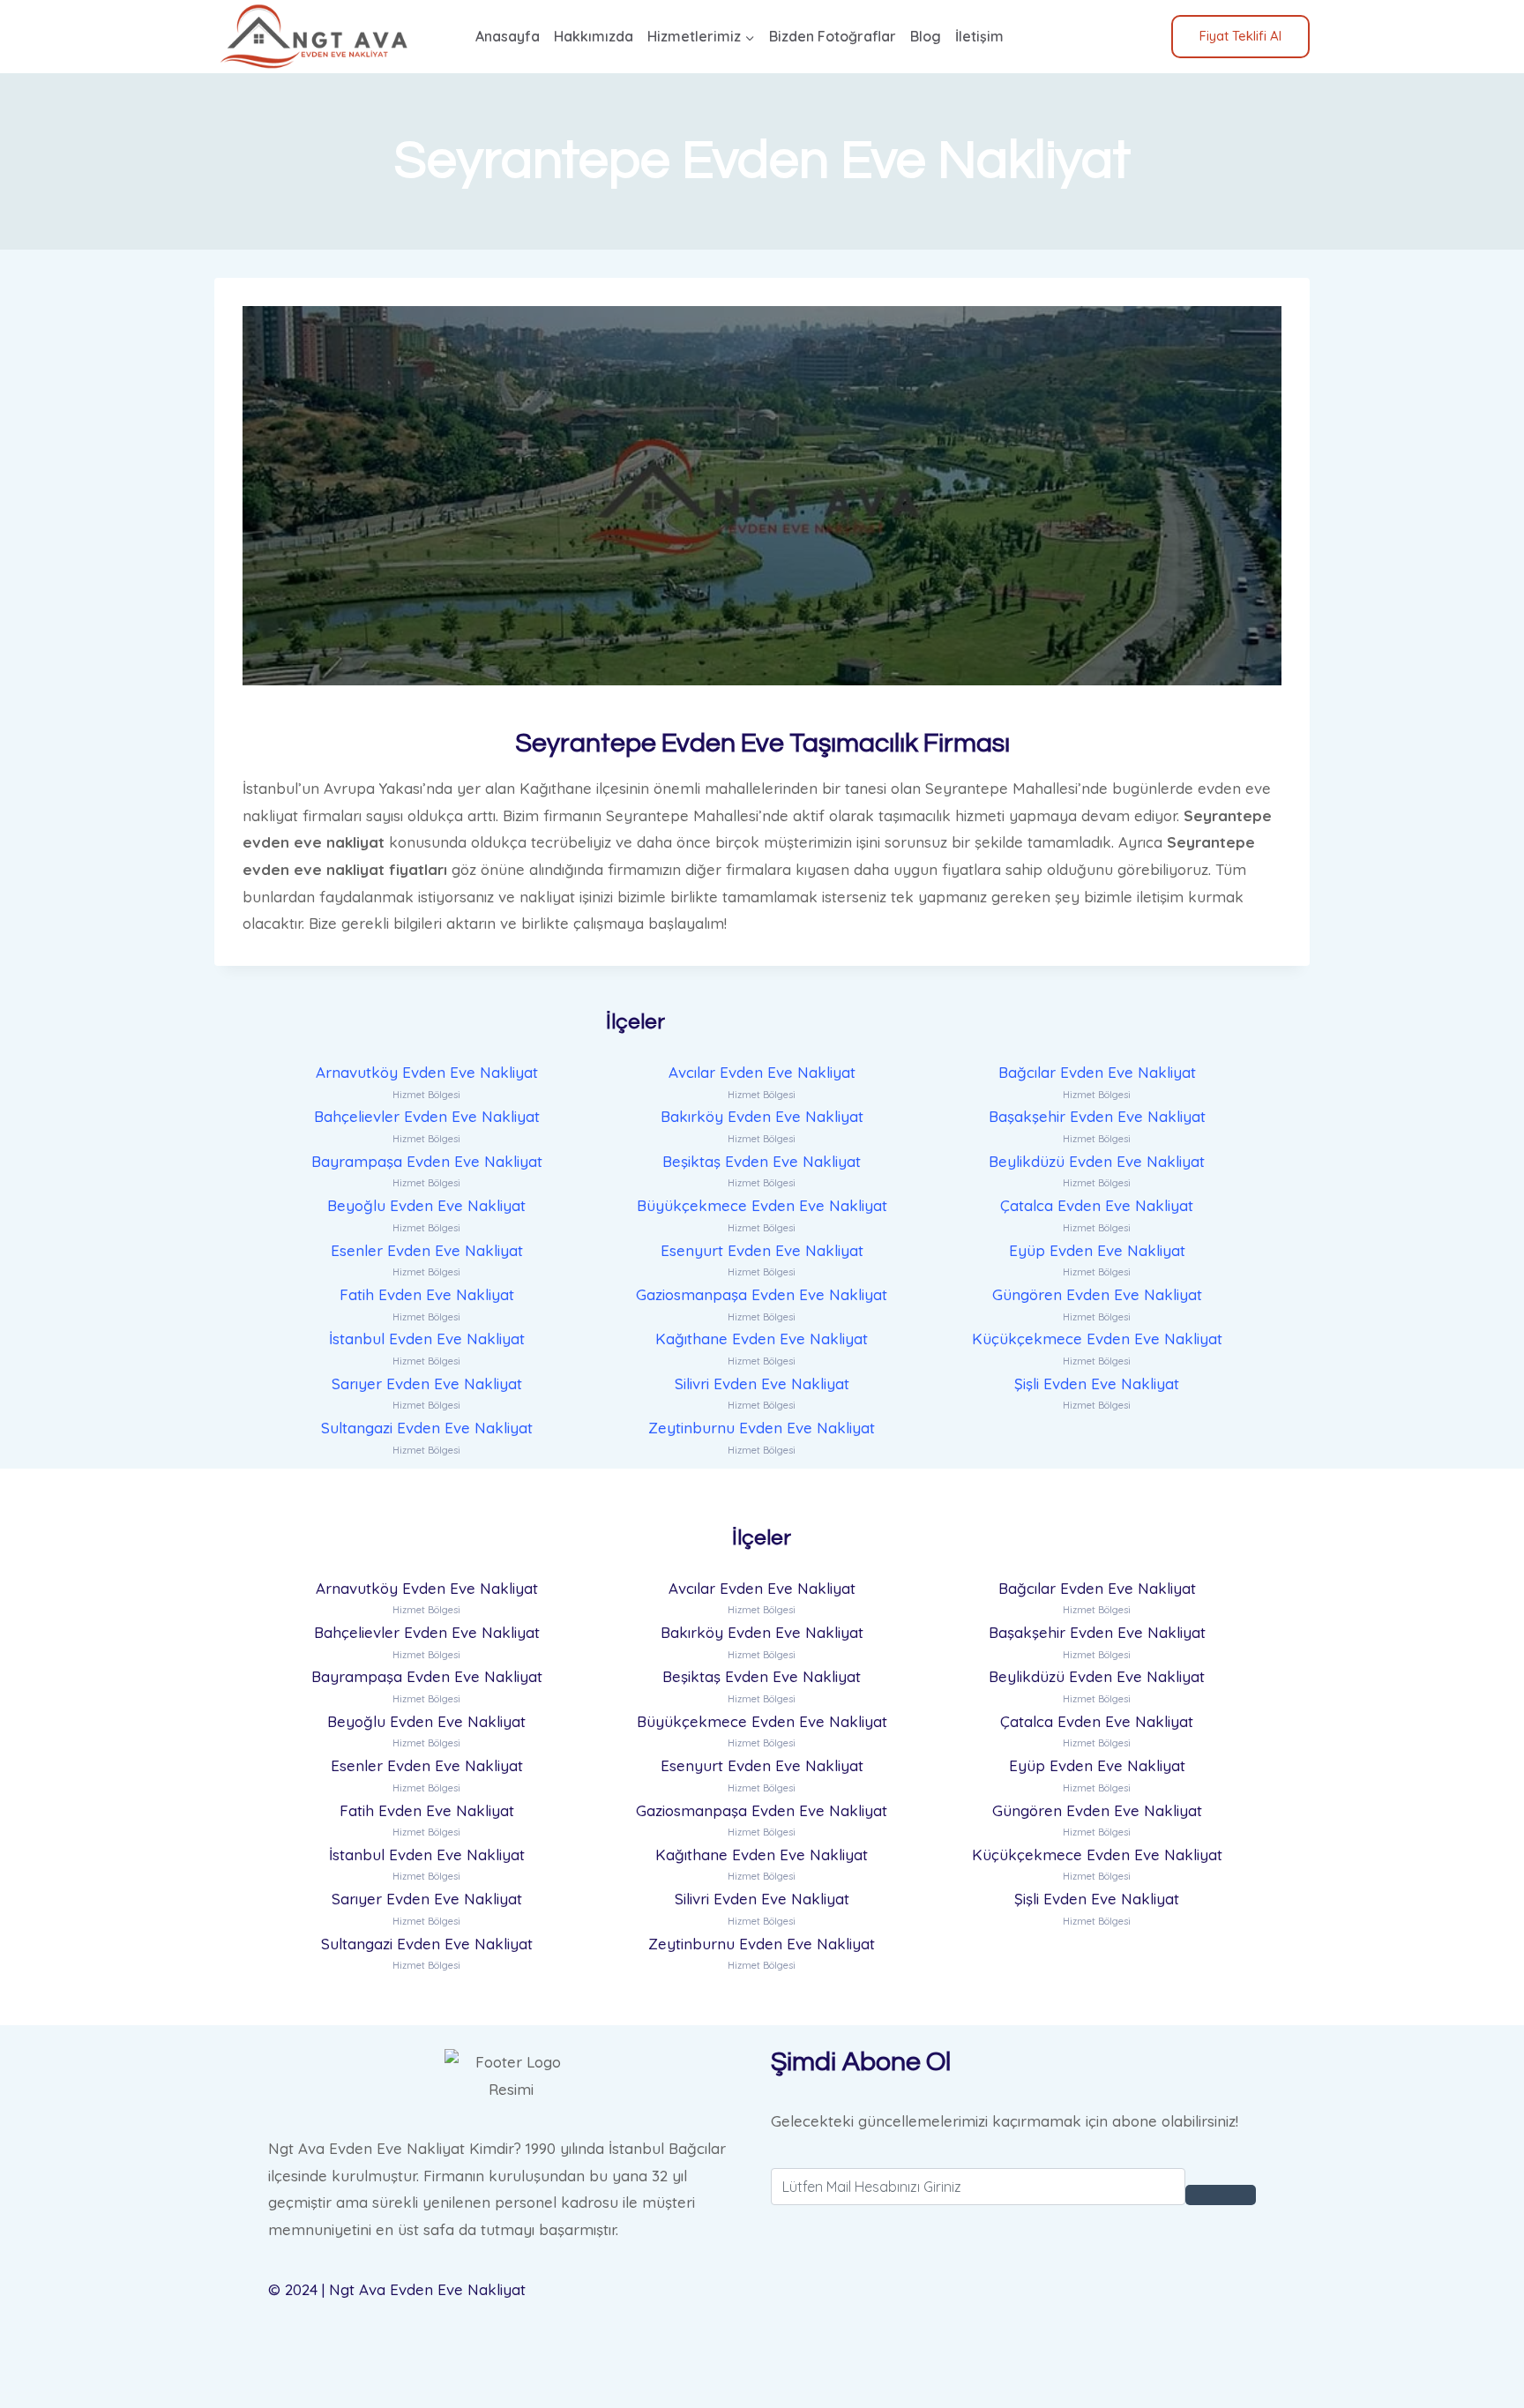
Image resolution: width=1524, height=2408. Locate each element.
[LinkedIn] (1013, 2344)
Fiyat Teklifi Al (1240, 36)
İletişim (979, 36)
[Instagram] (1013, 2371)
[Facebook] (1013, 2290)
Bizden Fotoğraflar (833, 36)
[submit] (1221, 2195)
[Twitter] (1013, 2317)
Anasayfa (508, 36)
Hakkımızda (594, 36)
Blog (926, 36)
